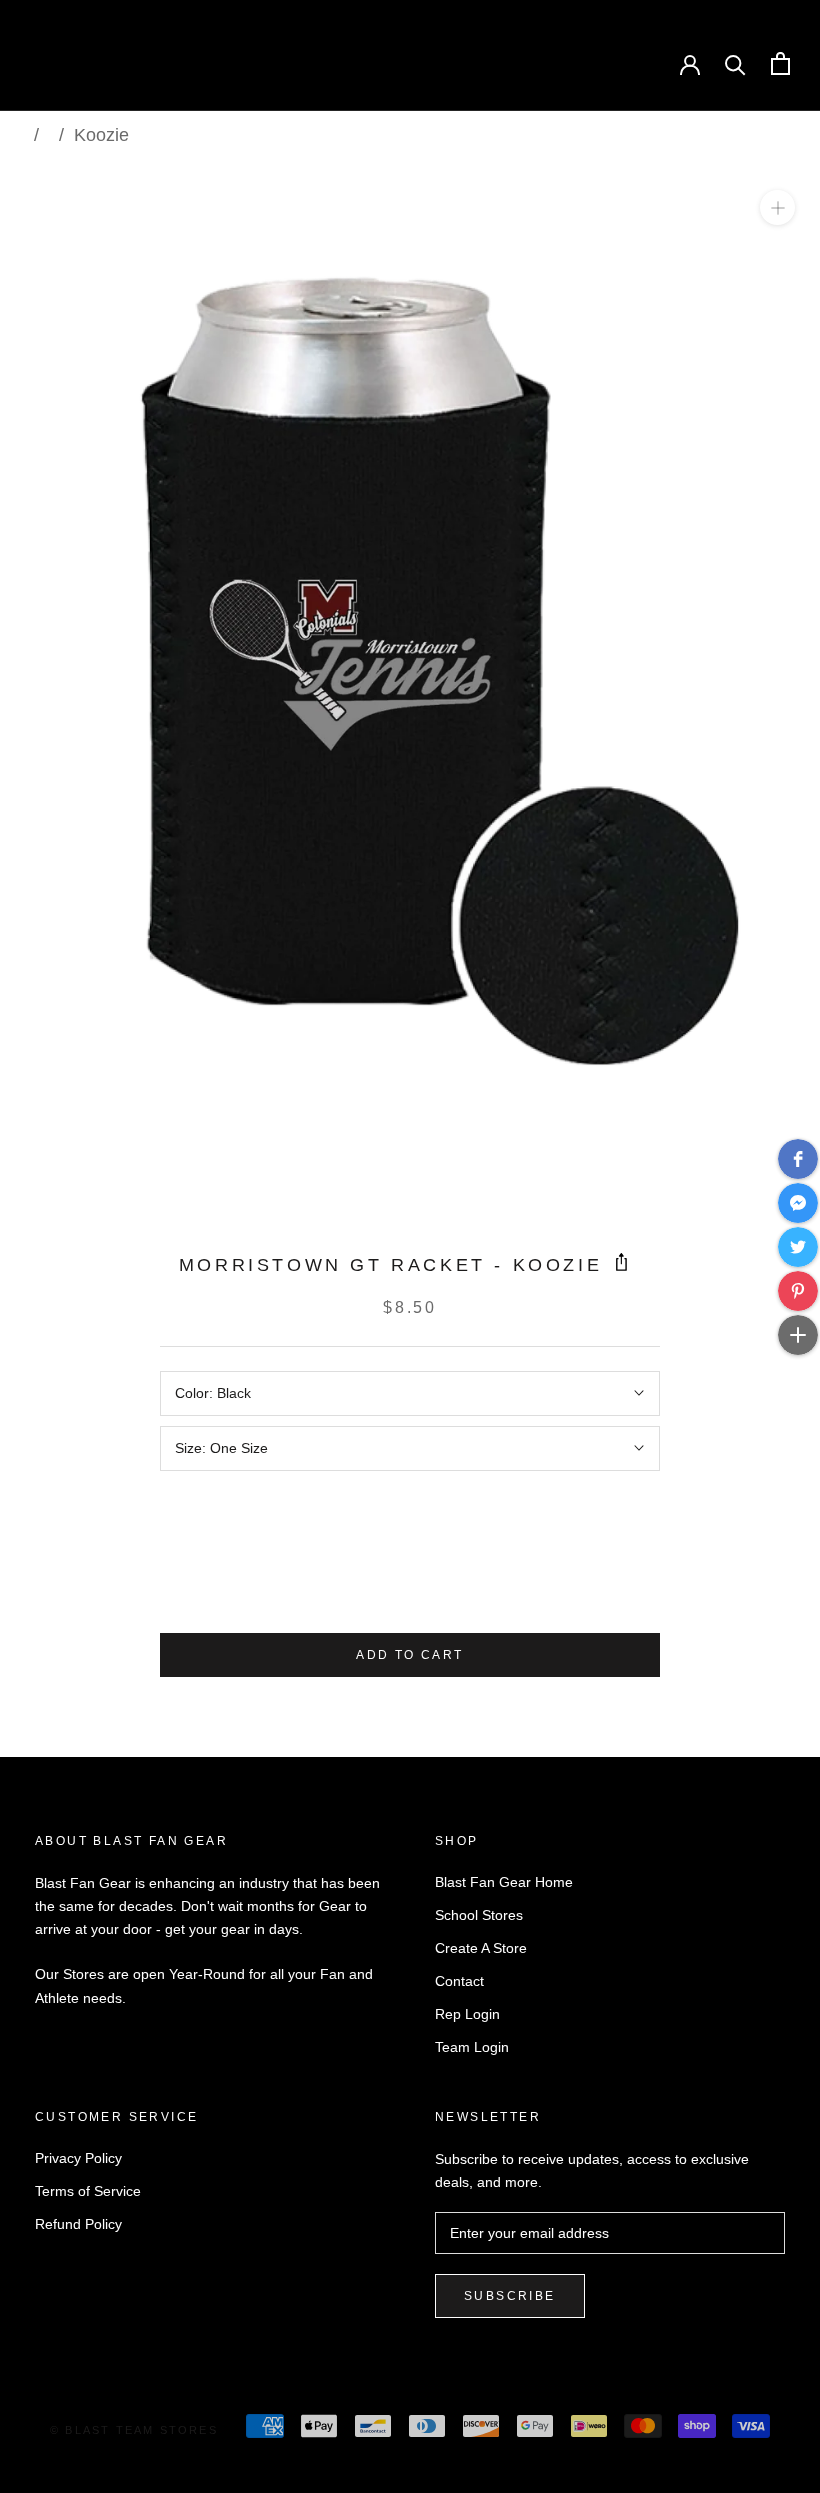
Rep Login (467, 2014)
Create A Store (481, 1948)
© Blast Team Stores (134, 2430)
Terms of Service (88, 2191)
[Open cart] (780, 63)
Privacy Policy (78, 2158)
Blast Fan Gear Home (504, 1882)
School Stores (479, 1915)
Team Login (472, 2047)
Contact (459, 1981)
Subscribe (510, 2296)
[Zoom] (777, 207)
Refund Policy (78, 2224)
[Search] (735, 63)
